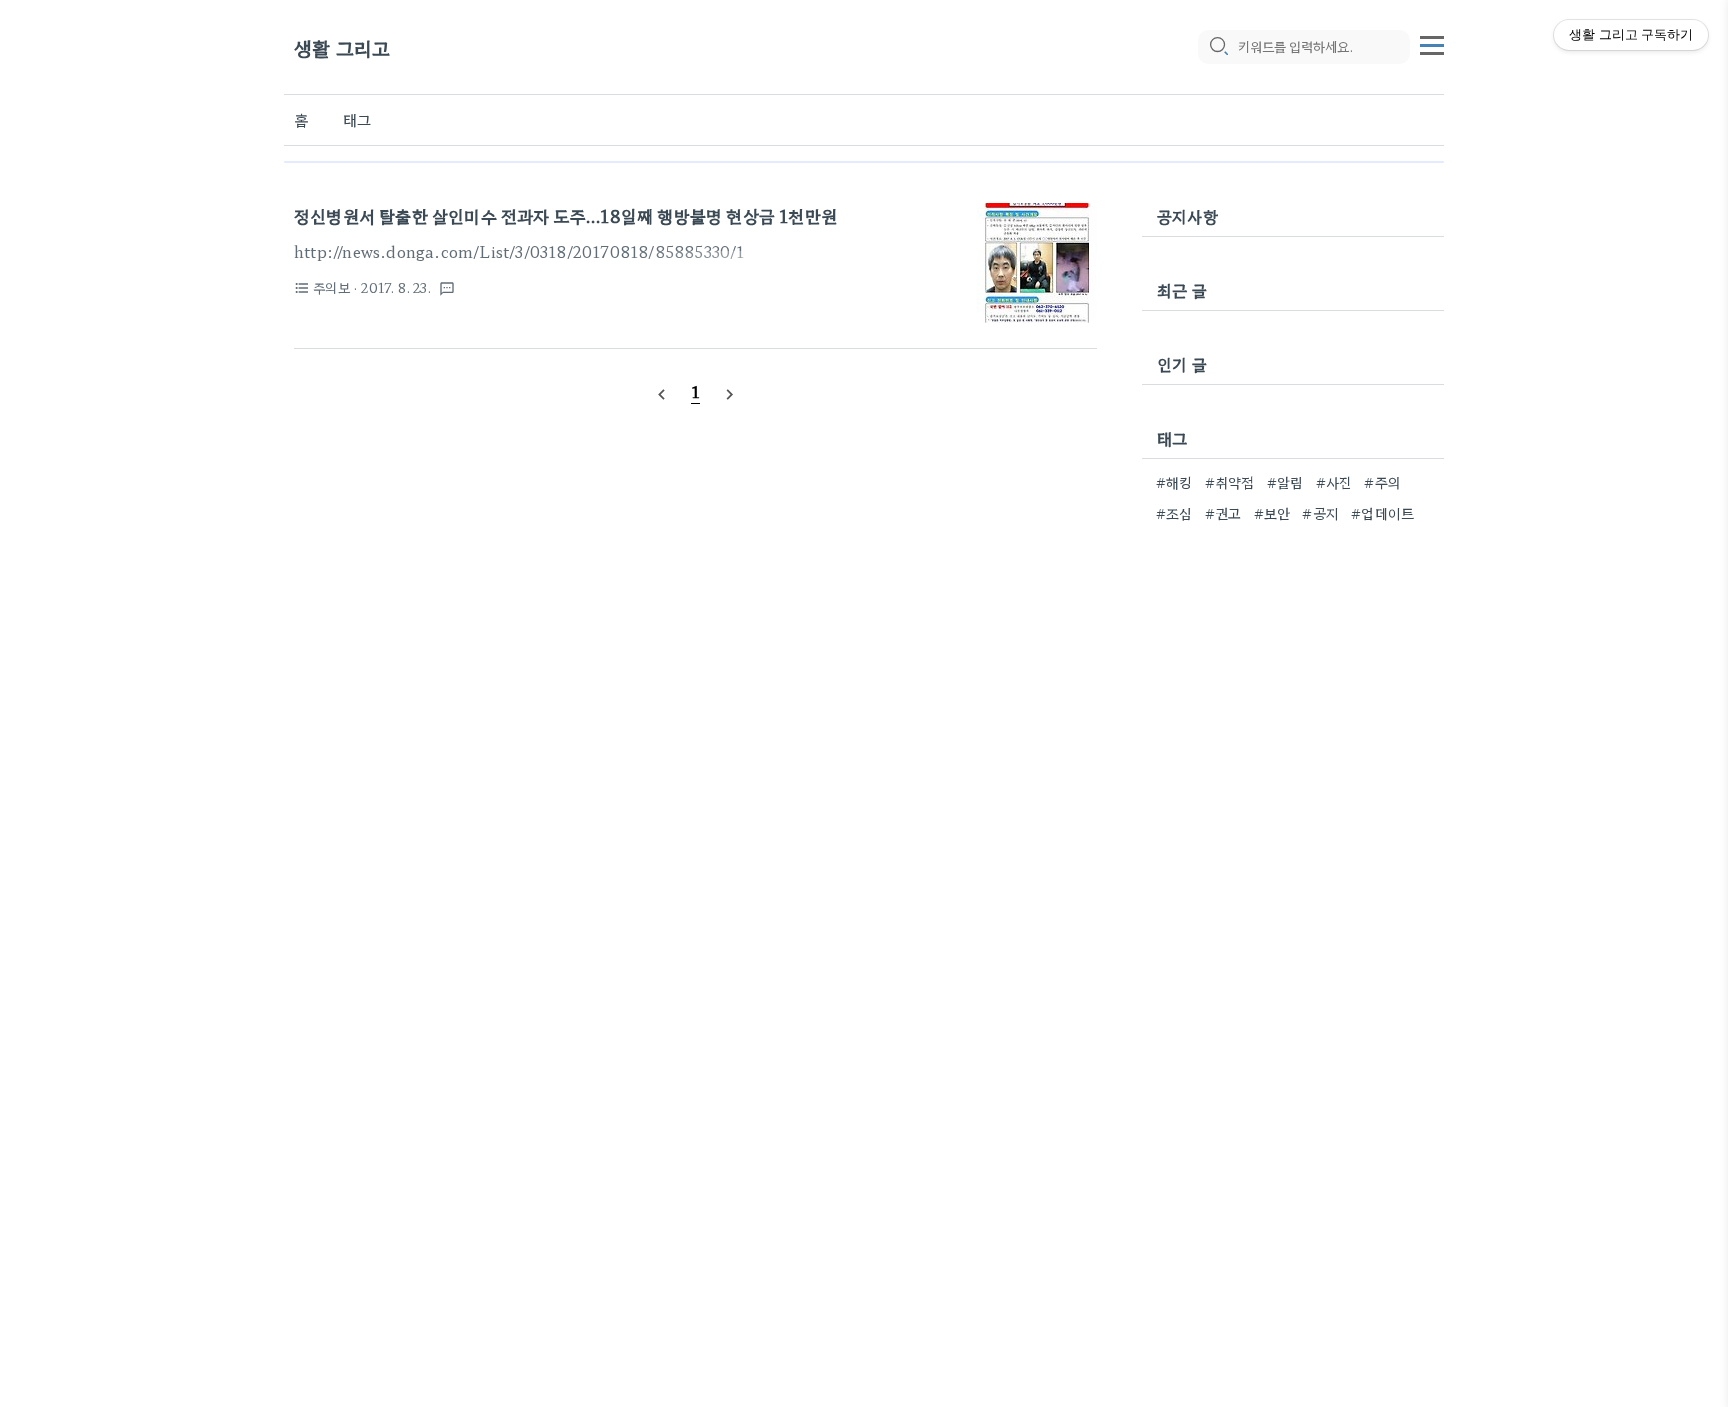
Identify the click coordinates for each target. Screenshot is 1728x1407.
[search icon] (1218, 47)
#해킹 (1174, 482)
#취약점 (1230, 482)
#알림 (1285, 482)
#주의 (1382, 482)
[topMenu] (1432, 43)
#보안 (1272, 513)
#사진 (1334, 482)
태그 (357, 119)
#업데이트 (1382, 513)
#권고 (1223, 513)
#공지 (1320, 513)
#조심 (1174, 513)
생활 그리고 (342, 47)
